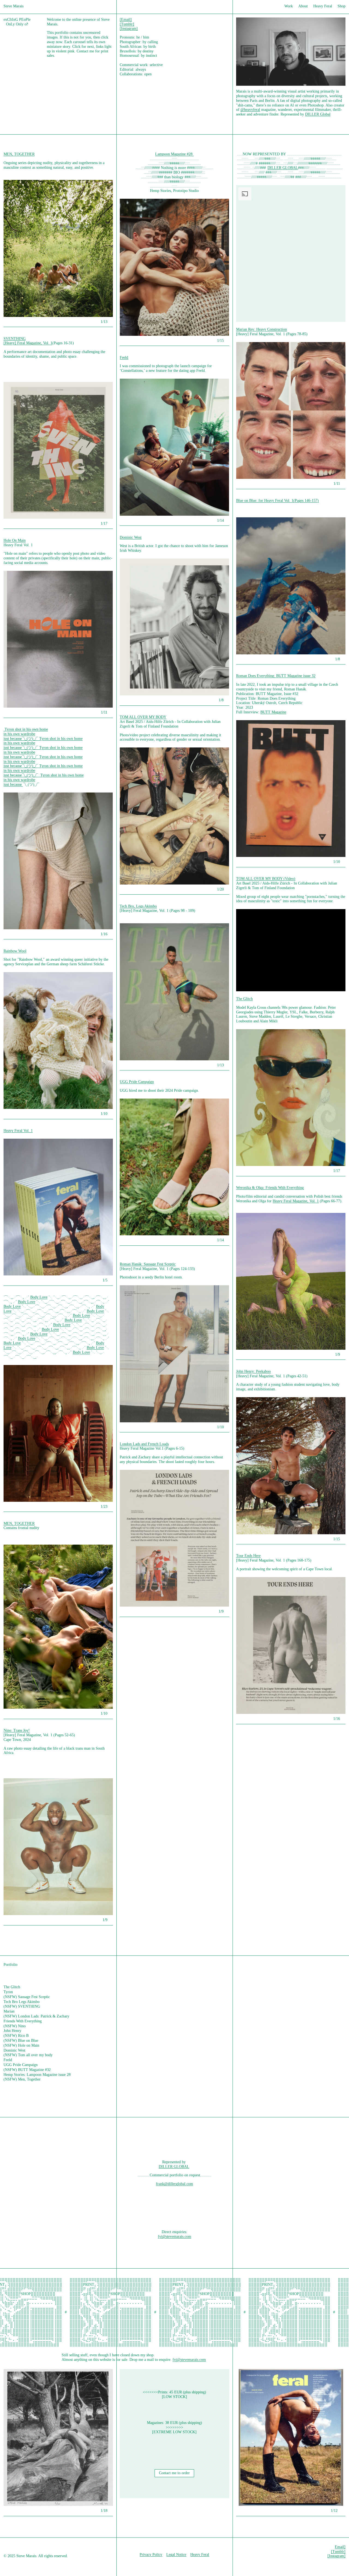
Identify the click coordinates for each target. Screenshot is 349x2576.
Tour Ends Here (248, 1556)
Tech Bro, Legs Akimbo (138, 906)
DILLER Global (318, 114)
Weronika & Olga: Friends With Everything (270, 1188)
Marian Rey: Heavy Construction (261, 329)
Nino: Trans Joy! (17, 1730)
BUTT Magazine (273, 712)
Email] (340, 2547)
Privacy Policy (151, 2555)
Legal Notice (176, 2555)
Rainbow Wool (15, 951)
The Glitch (244, 999)
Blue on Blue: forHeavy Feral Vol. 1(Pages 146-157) (277, 501)
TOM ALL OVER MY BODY (143, 717)
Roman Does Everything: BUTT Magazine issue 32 (276, 676)
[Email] (126, 20)
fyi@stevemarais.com (174, 2237)
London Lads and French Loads (144, 1444)
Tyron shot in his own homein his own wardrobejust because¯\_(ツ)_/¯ (26, 734)
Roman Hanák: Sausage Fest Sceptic (148, 1264)
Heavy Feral (200, 2555)
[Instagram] (129, 29)
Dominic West (131, 537)
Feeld (124, 357)
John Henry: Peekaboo (253, 1371)
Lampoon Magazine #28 (174, 154)
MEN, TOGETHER (19, 154)
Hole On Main (15, 540)
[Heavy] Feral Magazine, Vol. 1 (28, 343)
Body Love (39, 1297)
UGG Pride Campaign (137, 1082)
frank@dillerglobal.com (174, 2184)
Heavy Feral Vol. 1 (18, 1131)
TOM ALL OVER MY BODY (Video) (266, 879)
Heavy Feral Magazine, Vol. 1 (296, 1201)
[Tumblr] (127, 24)
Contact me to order (174, 2473)
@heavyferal (250, 110)
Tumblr (338, 2552)
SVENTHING (15, 339)
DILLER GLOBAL (283, 168)
